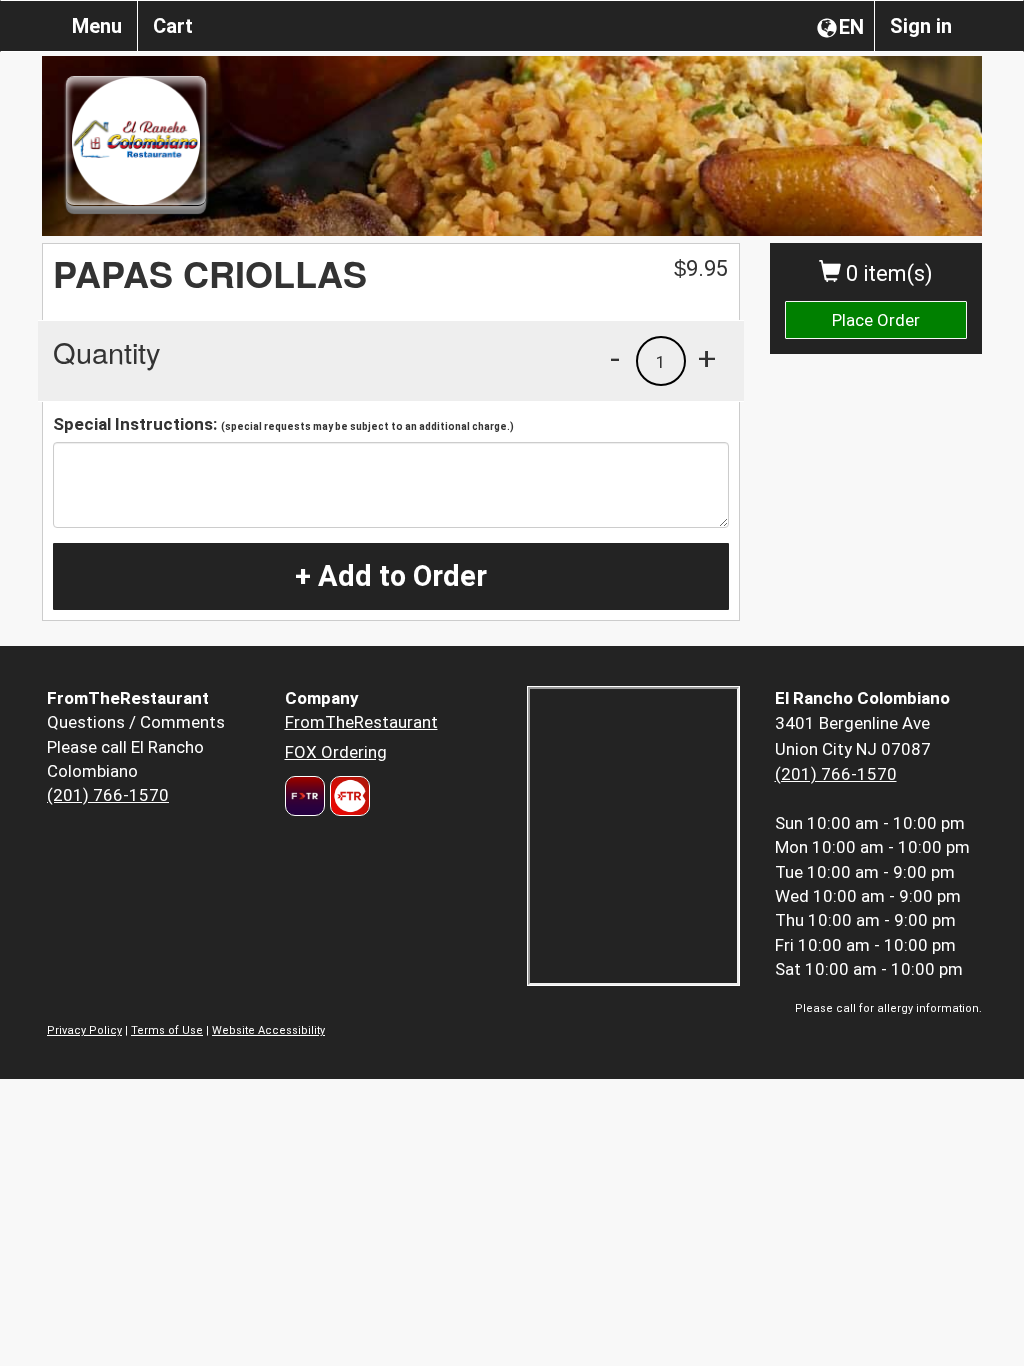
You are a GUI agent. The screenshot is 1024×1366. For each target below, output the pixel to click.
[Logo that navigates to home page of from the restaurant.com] (305, 796)
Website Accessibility (268, 1030)
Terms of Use (167, 1030)
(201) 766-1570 (108, 795)
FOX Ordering (336, 752)
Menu (97, 26)
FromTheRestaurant (361, 722)
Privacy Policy (84, 1030)
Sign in (921, 26)
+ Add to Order (391, 576)
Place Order (876, 320)
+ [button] (707, 358)
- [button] (615, 358)
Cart (173, 26)
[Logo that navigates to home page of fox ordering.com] (347, 796)
